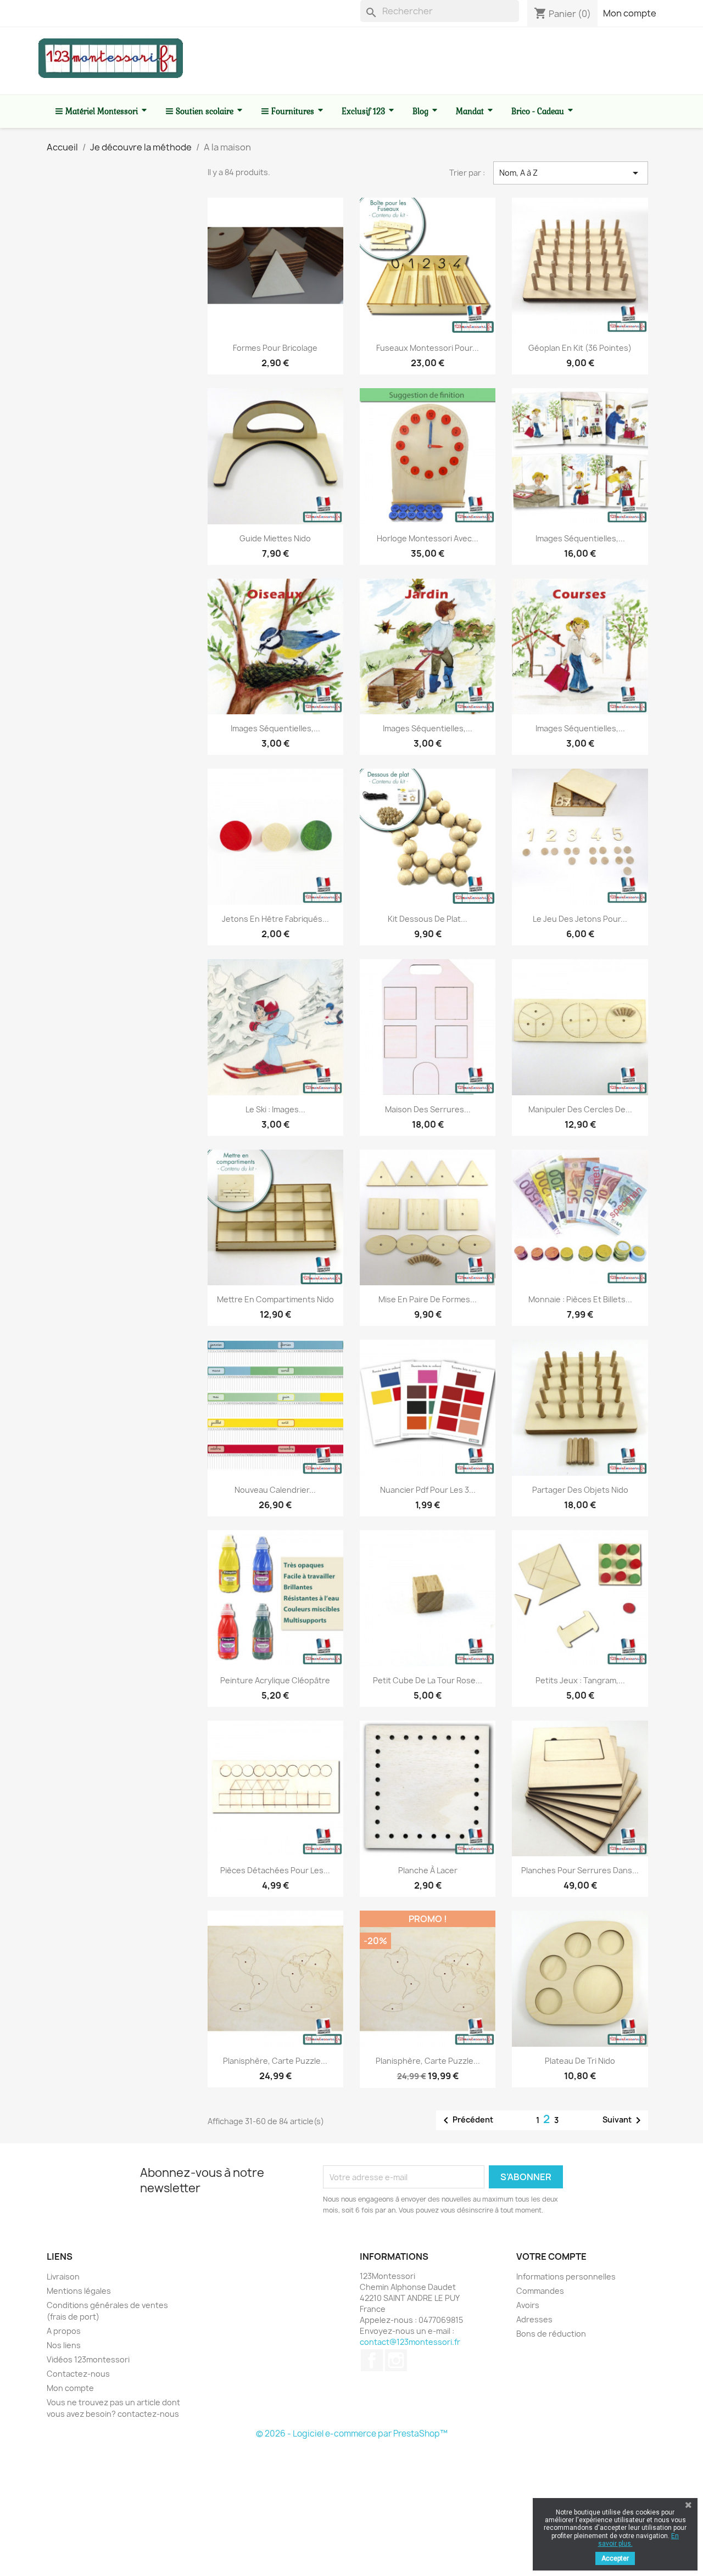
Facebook (372, 2360)
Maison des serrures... (428, 1109)
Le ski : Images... (275, 1109)
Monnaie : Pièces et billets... (580, 1299)
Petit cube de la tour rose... (428, 1680)
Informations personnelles (566, 2277)
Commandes (540, 2291)
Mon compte (630, 13)
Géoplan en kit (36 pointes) (580, 348)
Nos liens (64, 2345)
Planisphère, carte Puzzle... (275, 2061)
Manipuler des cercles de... (580, 1109)
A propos (64, 2331)
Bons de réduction (551, 2334)
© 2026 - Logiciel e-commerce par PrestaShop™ (352, 2434)
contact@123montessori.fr (410, 2342)
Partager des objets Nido (580, 1490)
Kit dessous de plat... (428, 919)
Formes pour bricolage (275, 348)
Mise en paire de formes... (428, 1299)
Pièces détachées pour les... (275, 1870)
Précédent (466, 2120)
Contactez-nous (78, 2374)
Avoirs (528, 2305)
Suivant (624, 2120)
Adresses (534, 2319)
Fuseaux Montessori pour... (428, 348)
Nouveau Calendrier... (275, 1490)
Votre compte (551, 2256)
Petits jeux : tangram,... (580, 1680)
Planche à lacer (428, 1870)
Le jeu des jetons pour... (580, 919)
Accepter (615, 2558)
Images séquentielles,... (580, 538)
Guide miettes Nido (275, 538)
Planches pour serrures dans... (580, 1870)
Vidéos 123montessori (88, 2359)
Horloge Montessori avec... (428, 538)
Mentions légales (79, 2291)
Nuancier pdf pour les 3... (428, 1490)
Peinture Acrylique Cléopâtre (275, 1680)
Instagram (396, 2360)
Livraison (63, 2277)
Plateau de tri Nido (580, 2061)
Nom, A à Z (571, 173)
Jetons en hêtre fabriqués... (275, 919)
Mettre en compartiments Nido (275, 1299)
